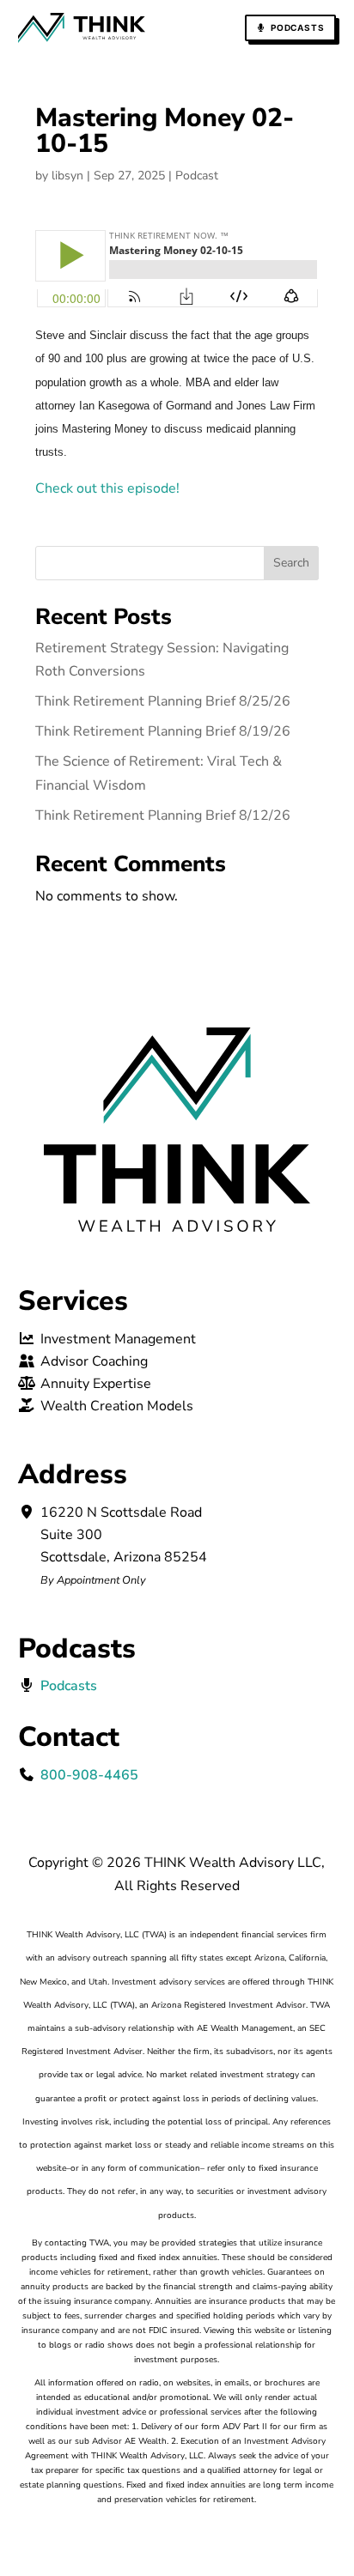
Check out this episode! (107, 488)
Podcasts (297, 27)
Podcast (197, 176)
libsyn (67, 176)
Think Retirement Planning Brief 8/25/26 (163, 701)
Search (291, 563)
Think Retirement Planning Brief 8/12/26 (163, 815)
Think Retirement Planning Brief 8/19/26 (163, 731)
